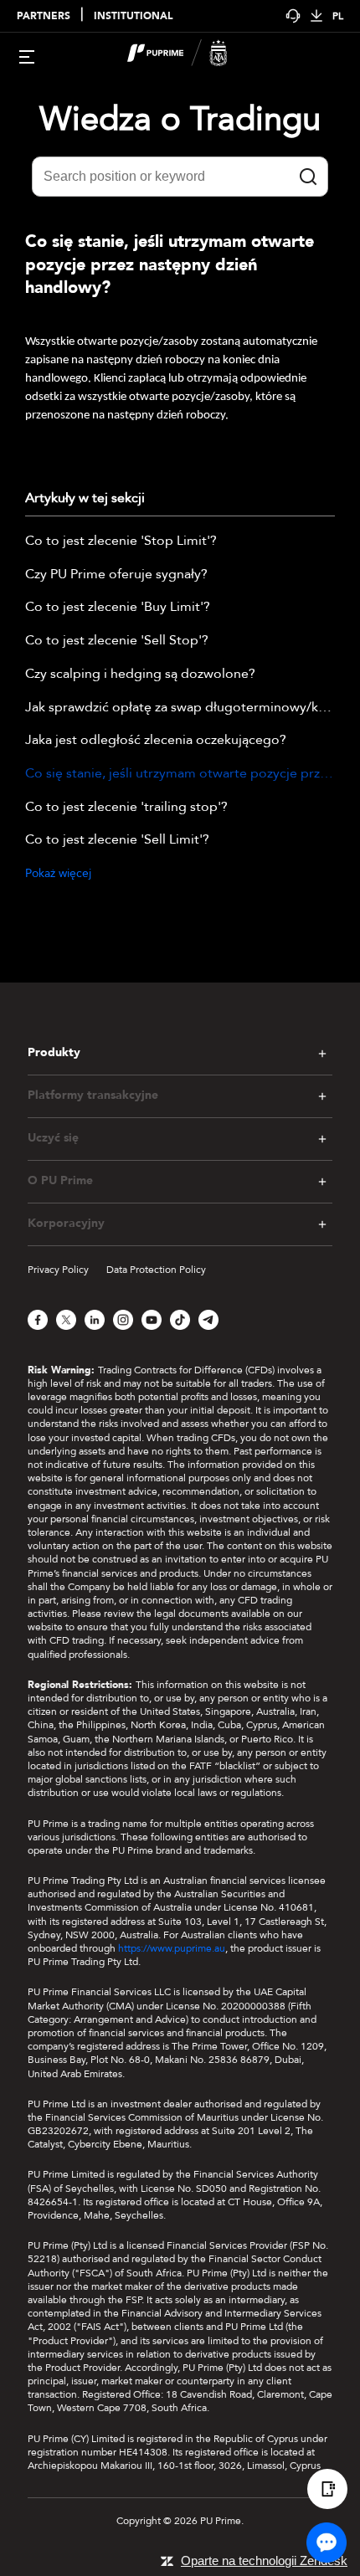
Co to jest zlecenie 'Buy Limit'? (118, 608)
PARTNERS (44, 16)
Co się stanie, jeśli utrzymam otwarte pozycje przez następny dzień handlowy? (180, 774)
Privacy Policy (58, 1270)
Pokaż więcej (58, 873)
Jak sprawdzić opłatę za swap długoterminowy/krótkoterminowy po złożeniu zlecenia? (180, 708)
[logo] (190, 55)
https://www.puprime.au (172, 1948)
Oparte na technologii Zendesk (264, 2561)
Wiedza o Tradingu (180, 119)
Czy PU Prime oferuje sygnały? (116, 575)
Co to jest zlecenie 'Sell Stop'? (117, 641)
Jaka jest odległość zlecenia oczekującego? (156, 741)
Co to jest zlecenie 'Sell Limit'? (117, 840)
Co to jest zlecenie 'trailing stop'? (126, 808)
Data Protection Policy (156, 1270)
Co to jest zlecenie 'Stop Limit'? (121, 541)
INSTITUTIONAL (133, 16)
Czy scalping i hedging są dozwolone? (140, 675)
